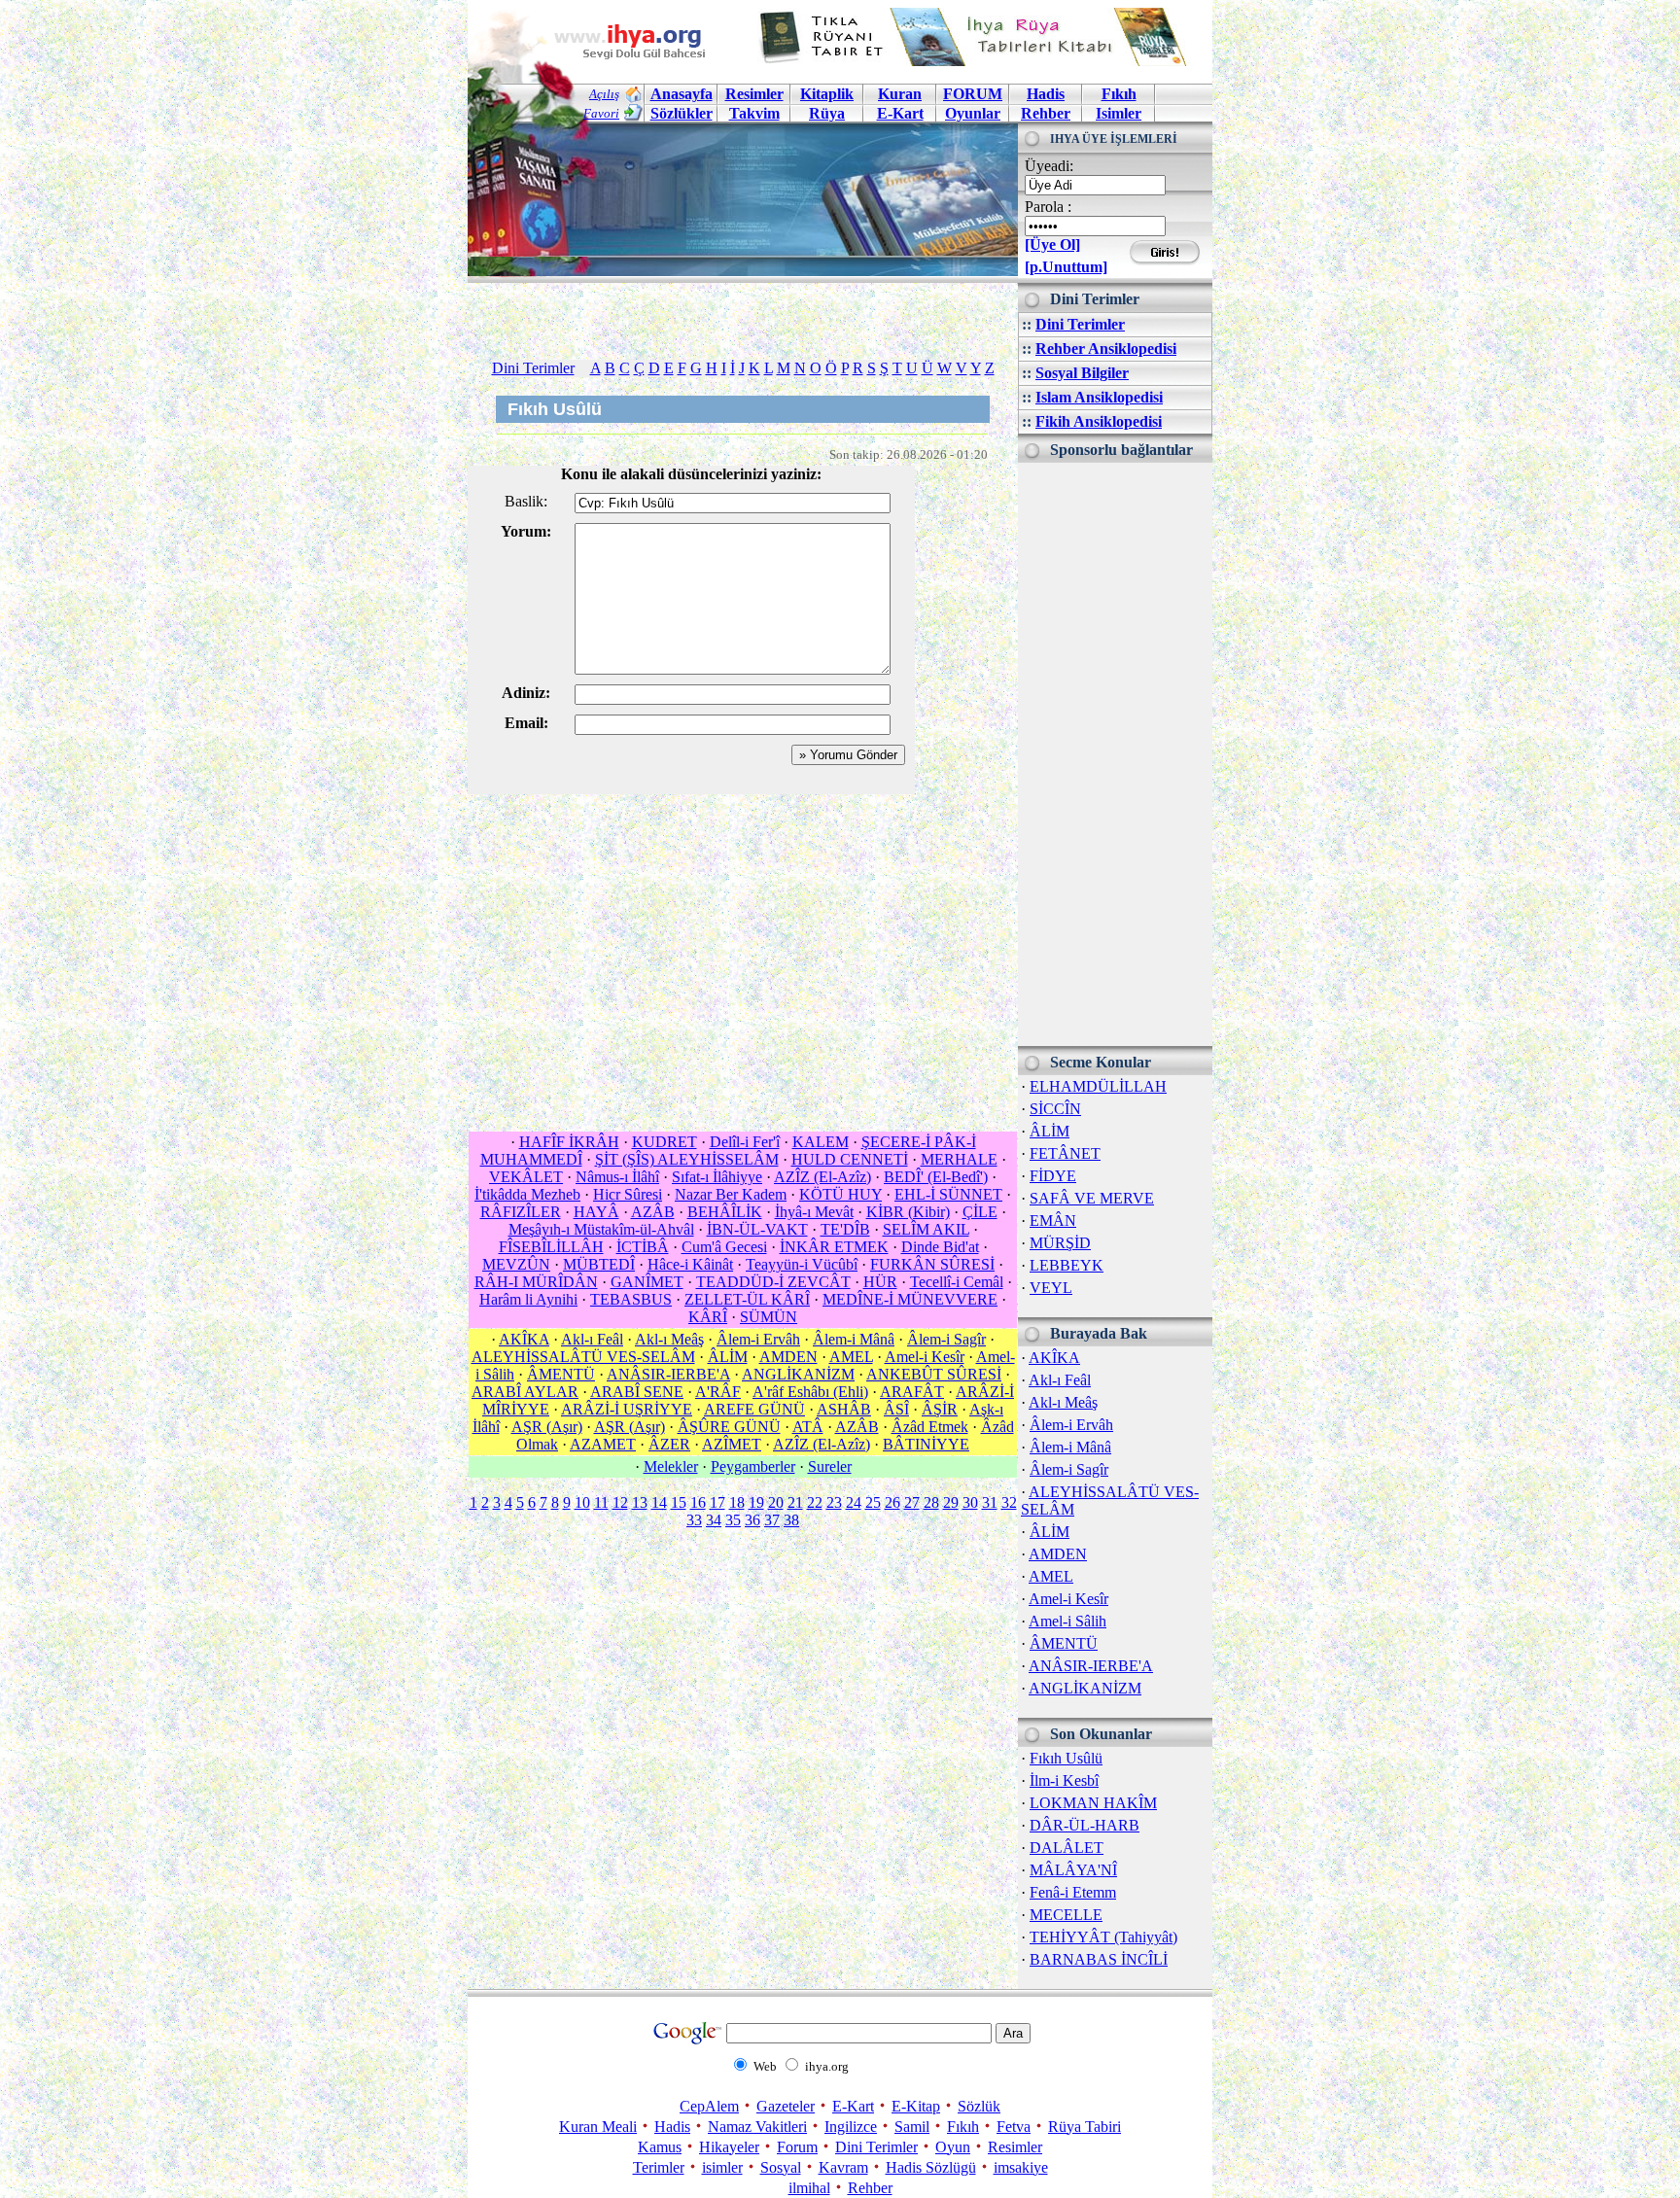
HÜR (880, 1282)
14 (659, 1502)
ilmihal (809, 2188)
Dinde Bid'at (940, 1247)
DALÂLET (1067, 1848)
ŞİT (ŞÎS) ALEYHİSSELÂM (687, 1159)
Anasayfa (682, 94)
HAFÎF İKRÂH (569, 1142)
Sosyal (781, 2167)
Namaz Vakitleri (757, 2127)
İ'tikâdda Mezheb (527, 1194)
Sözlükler (682, 113)
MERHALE (959, 1159)
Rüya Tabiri (1085, 2127)
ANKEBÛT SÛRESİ (934, 1374)
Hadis (1046, 94)
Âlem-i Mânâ (1070, 1447)
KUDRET (665, 1142)
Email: (526, 723)
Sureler (830, 1466)
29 (951, 1502)
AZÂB (653, 1212)
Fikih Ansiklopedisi (1099, 421)
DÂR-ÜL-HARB (1085, 1825)
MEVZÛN (516, 1264)
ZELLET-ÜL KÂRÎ (747, 1299)
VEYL (1051, 1288)
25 (873, 1502)
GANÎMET (647, 1282)
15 (679, 1502)
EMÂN (1053, 1221)
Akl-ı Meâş (1063, 1402)
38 (791, 1520)
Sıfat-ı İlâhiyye (717, 1177)
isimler (722, 2167)
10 (582, 1502)
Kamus (660, 2147)
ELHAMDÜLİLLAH (1098, 1086)
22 (815, 1502)
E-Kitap (916, 2106)
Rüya (827, 113)
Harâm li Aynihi (528, 1299)
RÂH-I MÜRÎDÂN (536, 1282)
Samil (912, 2127)
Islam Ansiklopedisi (1099, 397)
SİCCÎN (1055, 1109)
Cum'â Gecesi (724, 1247)
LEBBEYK (1067, 1265)
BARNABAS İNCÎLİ (1099, 1959)
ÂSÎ (896, 1409)
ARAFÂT (912, 1392)
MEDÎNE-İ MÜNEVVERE (910, 1299)
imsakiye (1021, 2167)
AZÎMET (732, 1444)
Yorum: (526, 531)
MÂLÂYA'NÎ (1073, 1870)
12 (620, 1502)
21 (795, 1502)
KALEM (821, 1142)
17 (717, 1502)
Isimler (1119, 113)
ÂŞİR (940, 1409)
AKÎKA (1054, 1358)
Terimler (659, 2167)
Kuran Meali (598, 2127)
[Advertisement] (1115, 754)
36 (752, 1520)
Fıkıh (1119, 94)
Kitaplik (827, 94)
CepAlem (709, 2106)
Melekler (671, 1466)
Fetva (1014, 2127)
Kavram (843, 2167)
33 (694, 1520)
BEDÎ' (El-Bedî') (936, 1177)
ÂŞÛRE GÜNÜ (729, 1427)
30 (970, 1502)
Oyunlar (973, 113)
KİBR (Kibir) (908, 1212)
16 (698, 1502)
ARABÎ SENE (637, 1392)
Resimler (1015, 2147)
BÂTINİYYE (926, 1444)
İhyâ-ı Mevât (814, 1212)
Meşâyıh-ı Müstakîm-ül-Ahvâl (601, 1229)
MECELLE (1066, 1915)
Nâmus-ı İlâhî (617, 1177)
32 (1009, 1502)
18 (737, 1502)
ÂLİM (1050, 1131)
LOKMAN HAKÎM (1093, 1803)
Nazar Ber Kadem (731, 1194)
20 (776, 1502)
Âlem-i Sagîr (1069, 1469)
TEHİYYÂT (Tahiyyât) (1103, 1937)
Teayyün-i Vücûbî (802, 1264)
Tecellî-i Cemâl (957, 1282)
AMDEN (1058, 1554)
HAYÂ (596, 1212)
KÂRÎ (708, 1317)
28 (931, 1502)
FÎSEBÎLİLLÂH (551, 1247)
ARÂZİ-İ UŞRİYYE (627, 1409)
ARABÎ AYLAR (525, 1392)
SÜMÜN (769, 1317)
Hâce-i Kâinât (690, 1264)
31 (990, 1502)
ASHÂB (844, 1409)
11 (601, 1502)
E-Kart (900, 113)
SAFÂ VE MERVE (1092, 1198)
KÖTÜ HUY (840, 1194)
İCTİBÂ (643, 1247)
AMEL (1051, 1576)
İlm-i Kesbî (1064, 1780)
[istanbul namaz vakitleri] (743, 261)
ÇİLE (980, 1212)
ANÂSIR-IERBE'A (1091, 1666)
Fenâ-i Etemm (1073, 1892)
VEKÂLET (526, 1177)
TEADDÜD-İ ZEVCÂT (773, 1282)
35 (733, 1520)
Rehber (1046, 113)
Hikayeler (729, 2147)
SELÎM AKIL (926, 1229)
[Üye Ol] (1052, 244)
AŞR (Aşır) (547, 1427)
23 (834, 1502)
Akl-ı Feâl (1060, 1380)
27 (912, 1502)
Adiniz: (526, 693)
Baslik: (526, 501)
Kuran (900, 94)
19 (756, 1502)
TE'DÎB (845, 1229)
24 (854, 1502)
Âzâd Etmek (930, 1427)
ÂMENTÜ (1064, 1643)
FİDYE (1053, 1176)
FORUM (973, 94)
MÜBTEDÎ (599, 1264)
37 (772, 1520)
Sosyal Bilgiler (1082, 373)
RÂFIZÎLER (521, 1212)
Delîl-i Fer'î (745, 1142)
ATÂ (808, 1427)
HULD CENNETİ (850, 1159)
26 (892, 1502)
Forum (797, 2147)
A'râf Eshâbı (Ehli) (810, 1392)
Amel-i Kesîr (1068, 1599)
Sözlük (979, 2106)
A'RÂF (718, 1392)
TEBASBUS (631, 1299)
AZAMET (603, 1444)
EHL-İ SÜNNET (948, 1194)
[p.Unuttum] (1066, 267)
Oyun (953, 2147)
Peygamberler (753, 1466)
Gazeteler (786, 2106)
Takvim (754, 113)
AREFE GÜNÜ (754, 1409)
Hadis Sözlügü (931, 2167)
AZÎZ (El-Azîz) (822, 1177)
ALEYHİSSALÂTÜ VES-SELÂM (583, 1357)
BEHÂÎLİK (725, 1212)
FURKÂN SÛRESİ (932, 1264)
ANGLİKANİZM (1085, 1688)
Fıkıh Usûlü (1066, 1758)
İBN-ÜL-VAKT (757, 1229)
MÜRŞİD (1060, 1243)
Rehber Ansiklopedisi (1106, 349)
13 (640, 1502)
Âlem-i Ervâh (1071, 1425)
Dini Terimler (1080, 324)
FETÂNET (1065, 1153)
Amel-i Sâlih (1067, 1621)
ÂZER (669, 1444)
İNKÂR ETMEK (834, 1247)
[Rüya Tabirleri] (977, 61)
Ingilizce (851, 2127)
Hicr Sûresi (628, 1194)
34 (714, 1520)
